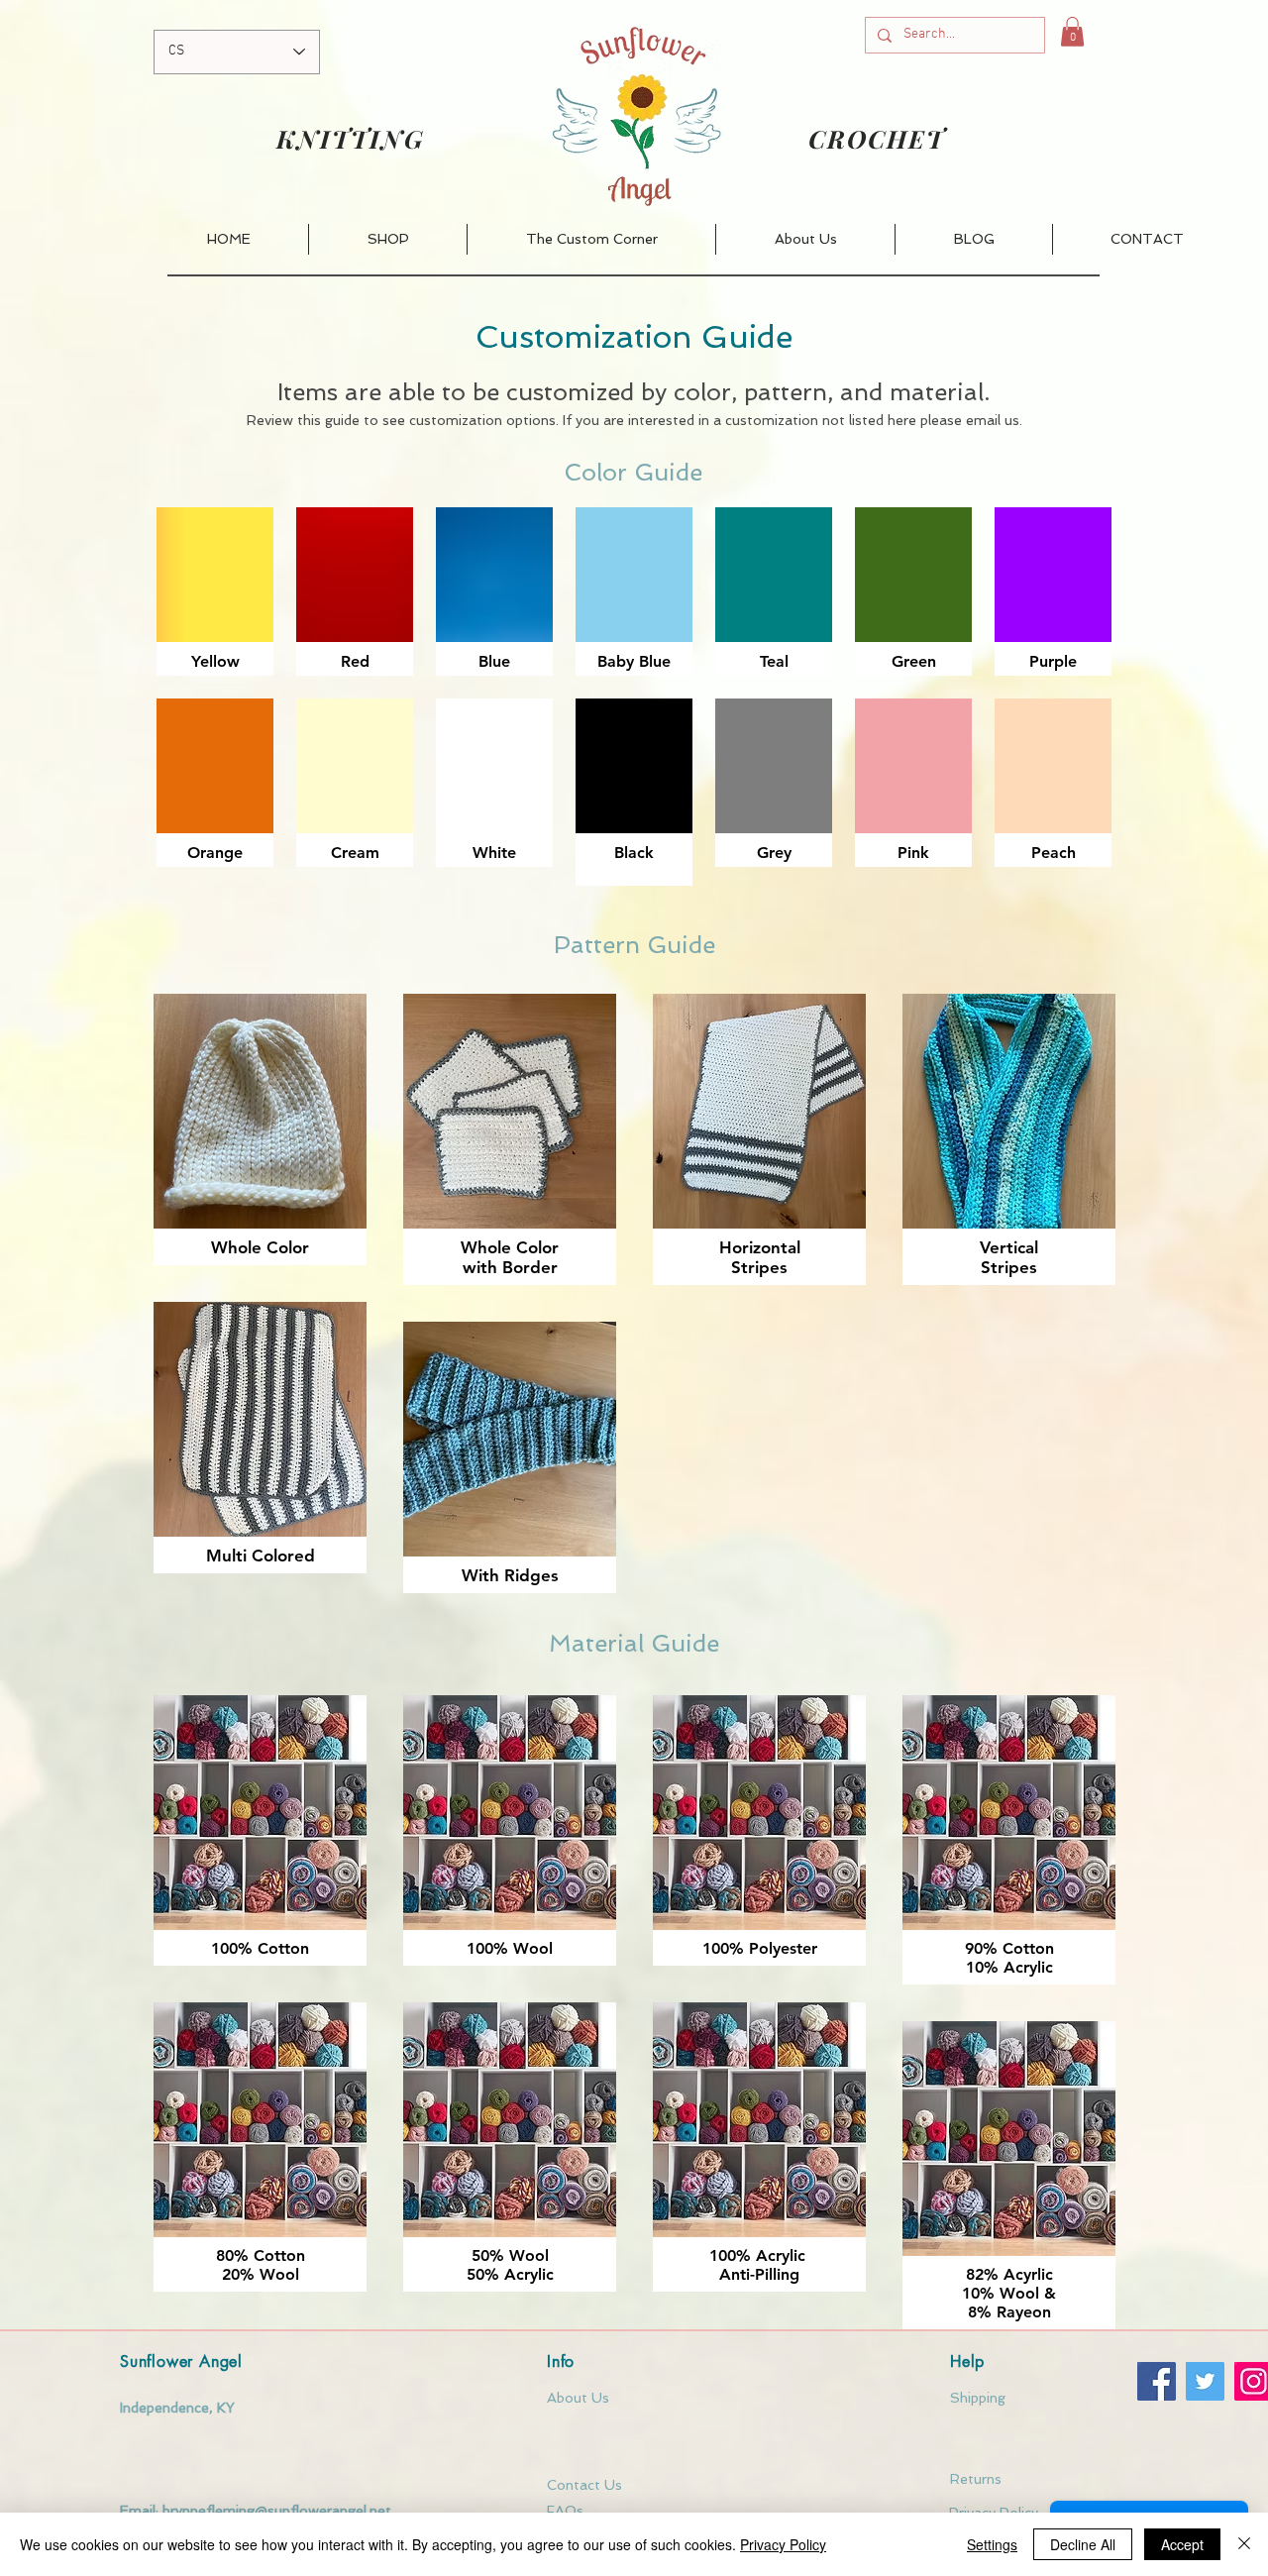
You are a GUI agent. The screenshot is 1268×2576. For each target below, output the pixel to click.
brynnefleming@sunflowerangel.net (277, 2511)
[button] (1072, 32)
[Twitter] (1205, 2381)
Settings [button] (992, 2544)
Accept (1182, 2544)
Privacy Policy (783, 2544)
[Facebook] (1157, 2381)
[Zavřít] (1244, 2544)
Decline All (1083, 2544)
